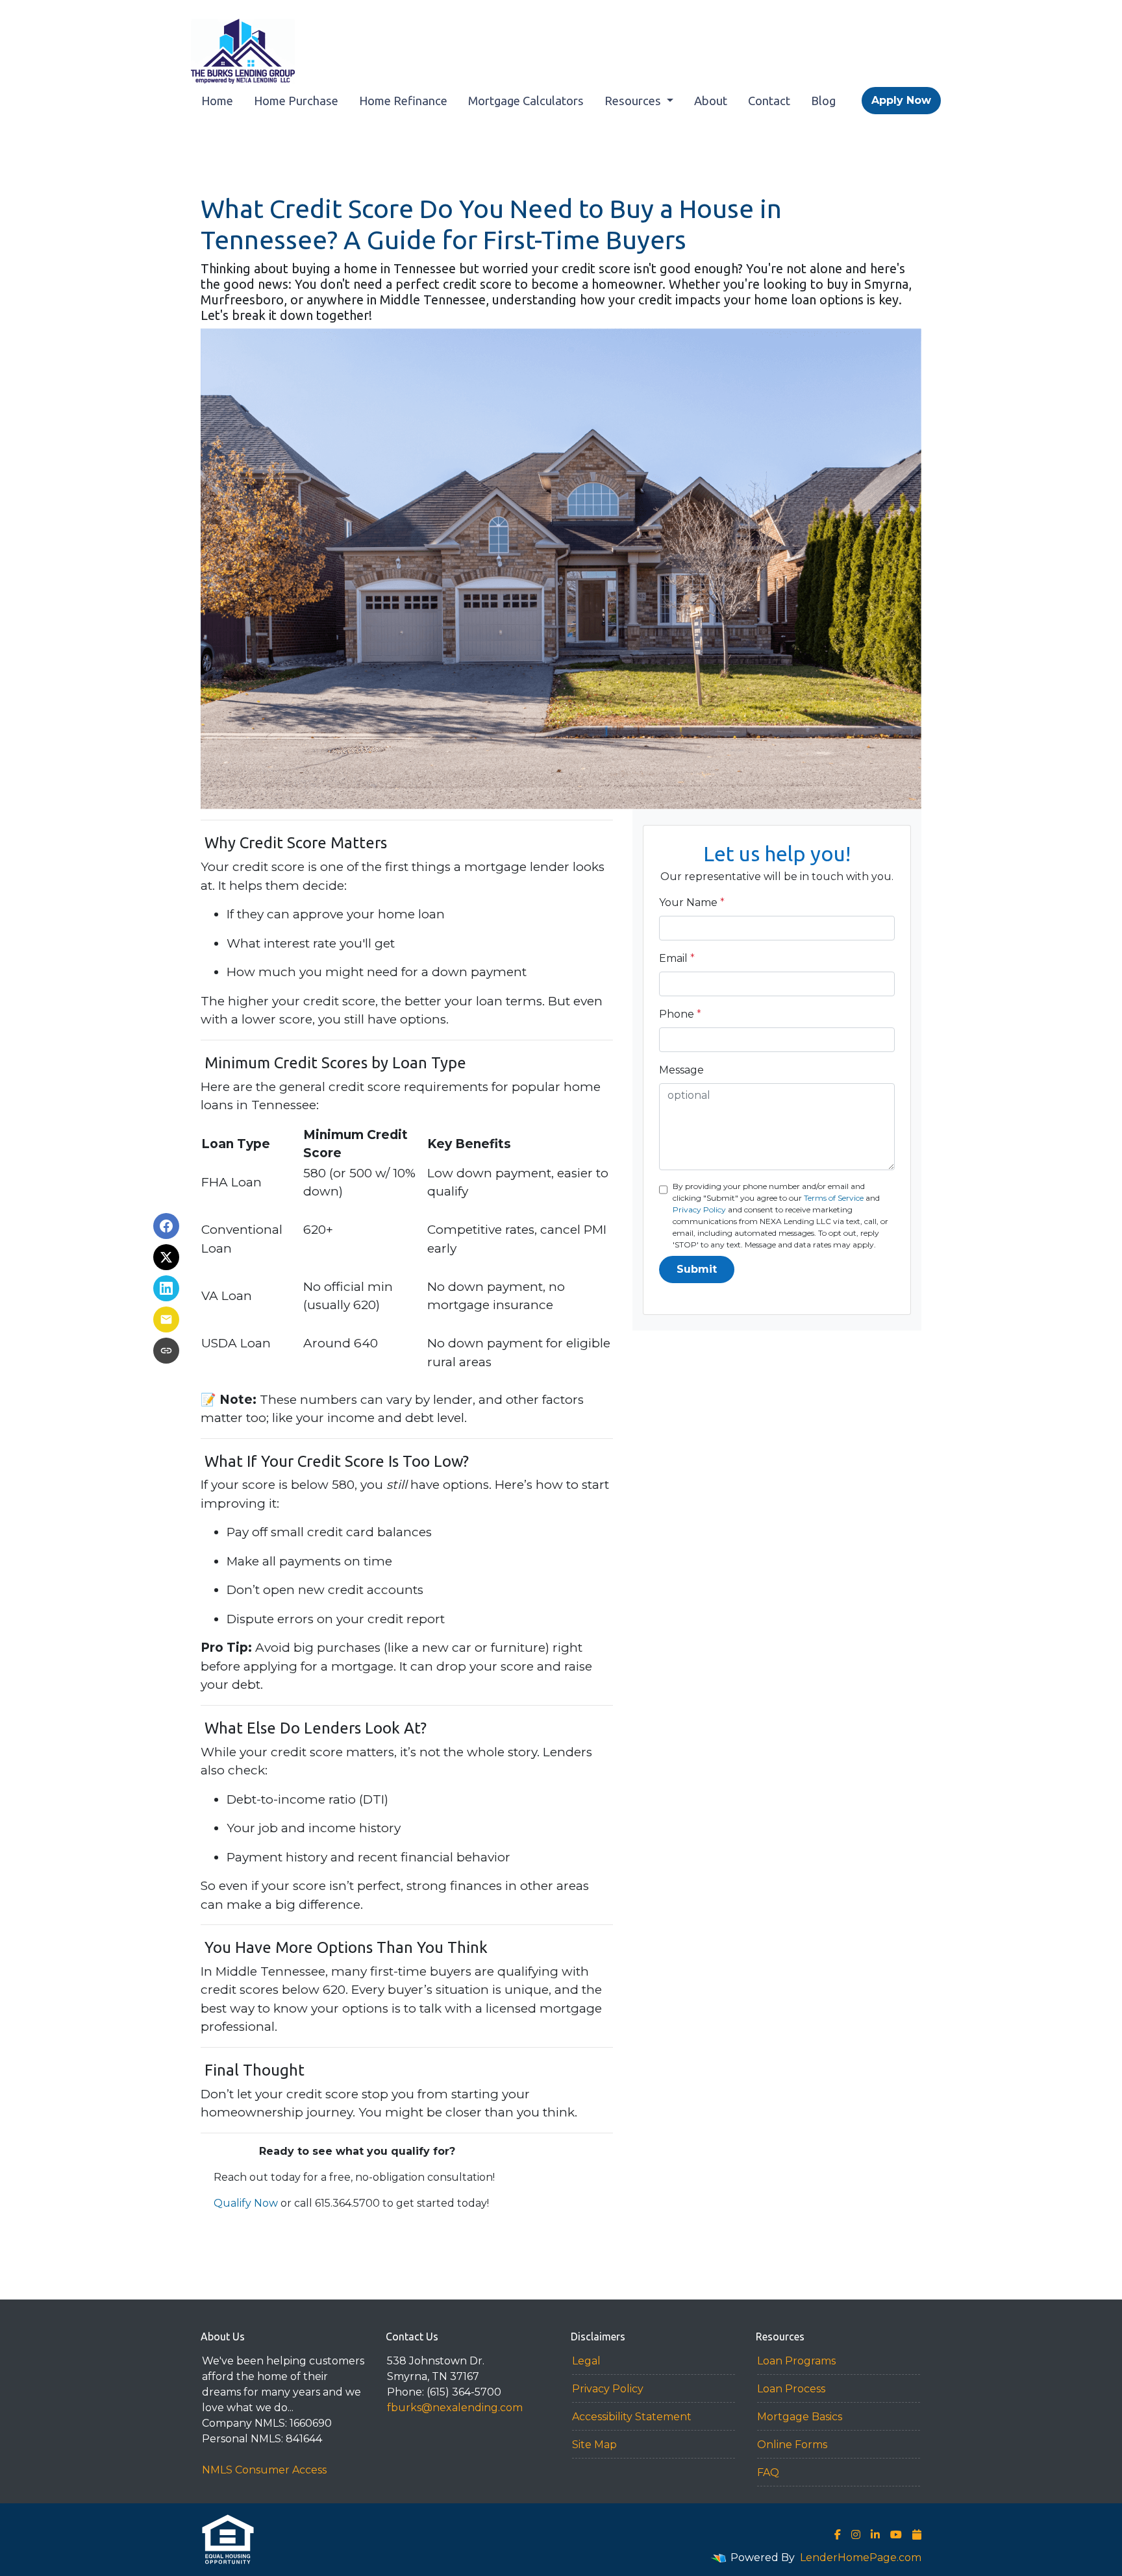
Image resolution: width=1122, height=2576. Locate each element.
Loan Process (791, 2389)
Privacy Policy (699, 1209)
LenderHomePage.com (861, 2558)
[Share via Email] (166, 1319)
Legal (586, 2361)
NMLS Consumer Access (264, 2470)
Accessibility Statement (632, 2417)
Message (681, 1070)
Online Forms (792, 2445)
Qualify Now (246, 2203)
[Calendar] (917, 2534)
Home (217, 101)
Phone (680, 1014)
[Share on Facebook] (166, 1226)
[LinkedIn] (875, 2534)
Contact (769, 101)
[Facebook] (838, 2534)
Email (677, 958)
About (711, 101)
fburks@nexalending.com (455, 2408)
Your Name (692, 902)
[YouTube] (896, 2534)
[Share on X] (166, 1257)
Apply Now (901, 100)
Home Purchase (296, 101)
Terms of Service (834, 1198)
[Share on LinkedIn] (166, 1288)
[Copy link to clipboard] (166, 1351)
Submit (697, 1269)
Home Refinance (403, 101)
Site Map (594, 2445)
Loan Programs (796, 2361)
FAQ (768, 2472)
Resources (634, 101)
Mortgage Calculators (526, 101)
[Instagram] (856, 2534)
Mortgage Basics (800, 2417)
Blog (823, 101)
